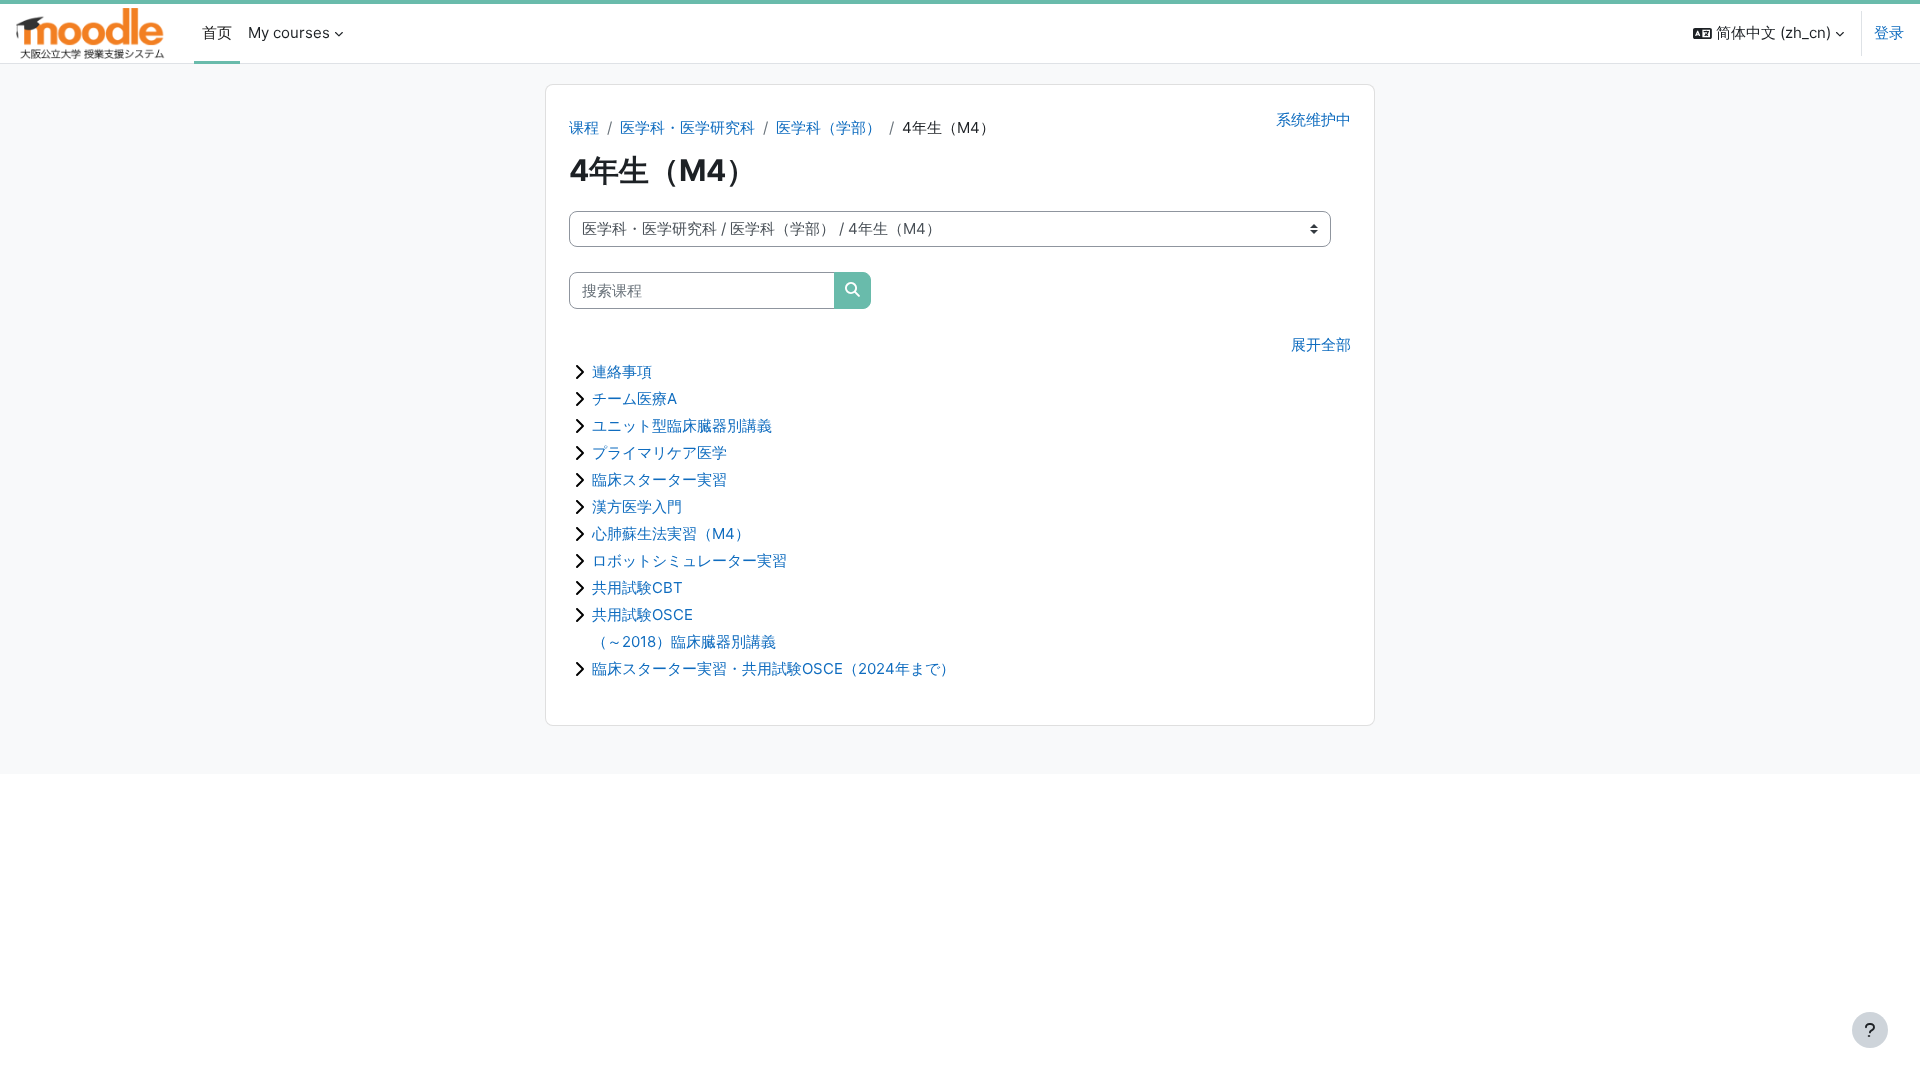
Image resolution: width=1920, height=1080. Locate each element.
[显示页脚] (1870, 1030)
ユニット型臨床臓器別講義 (682, 425)
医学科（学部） (828, 127)
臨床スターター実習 (659, 479)
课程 (584, 127)
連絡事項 (622, 371)
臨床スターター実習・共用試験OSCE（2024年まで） (773, 668)
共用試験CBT (637, 587)
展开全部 (1321, 344)
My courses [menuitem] (289, 32)
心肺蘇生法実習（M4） (671, 533)
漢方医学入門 (637, 506)
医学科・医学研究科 (687, 127)
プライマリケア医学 (659, 452)
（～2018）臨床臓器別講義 (684, 641)
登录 (1889, 32)
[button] (1768, 33)
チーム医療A (634, 398)
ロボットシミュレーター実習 (689, 560)
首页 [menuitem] (217, 32)
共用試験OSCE (642, 614)
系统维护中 (1313, 119)
